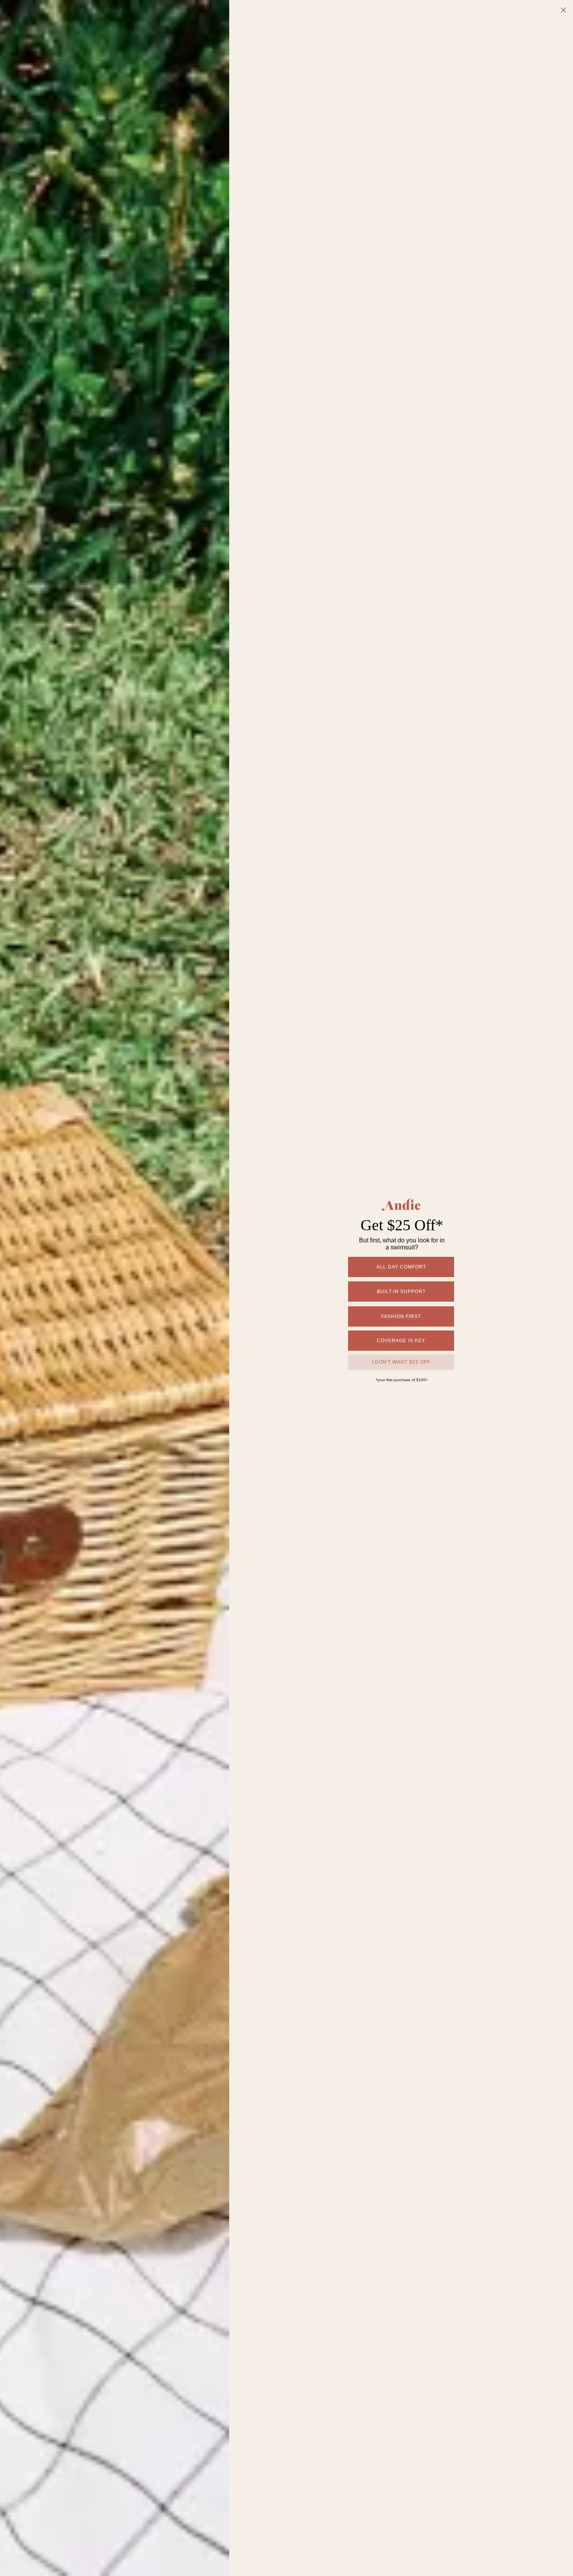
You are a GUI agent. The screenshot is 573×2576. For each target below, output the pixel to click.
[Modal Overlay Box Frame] (286, 1288)
